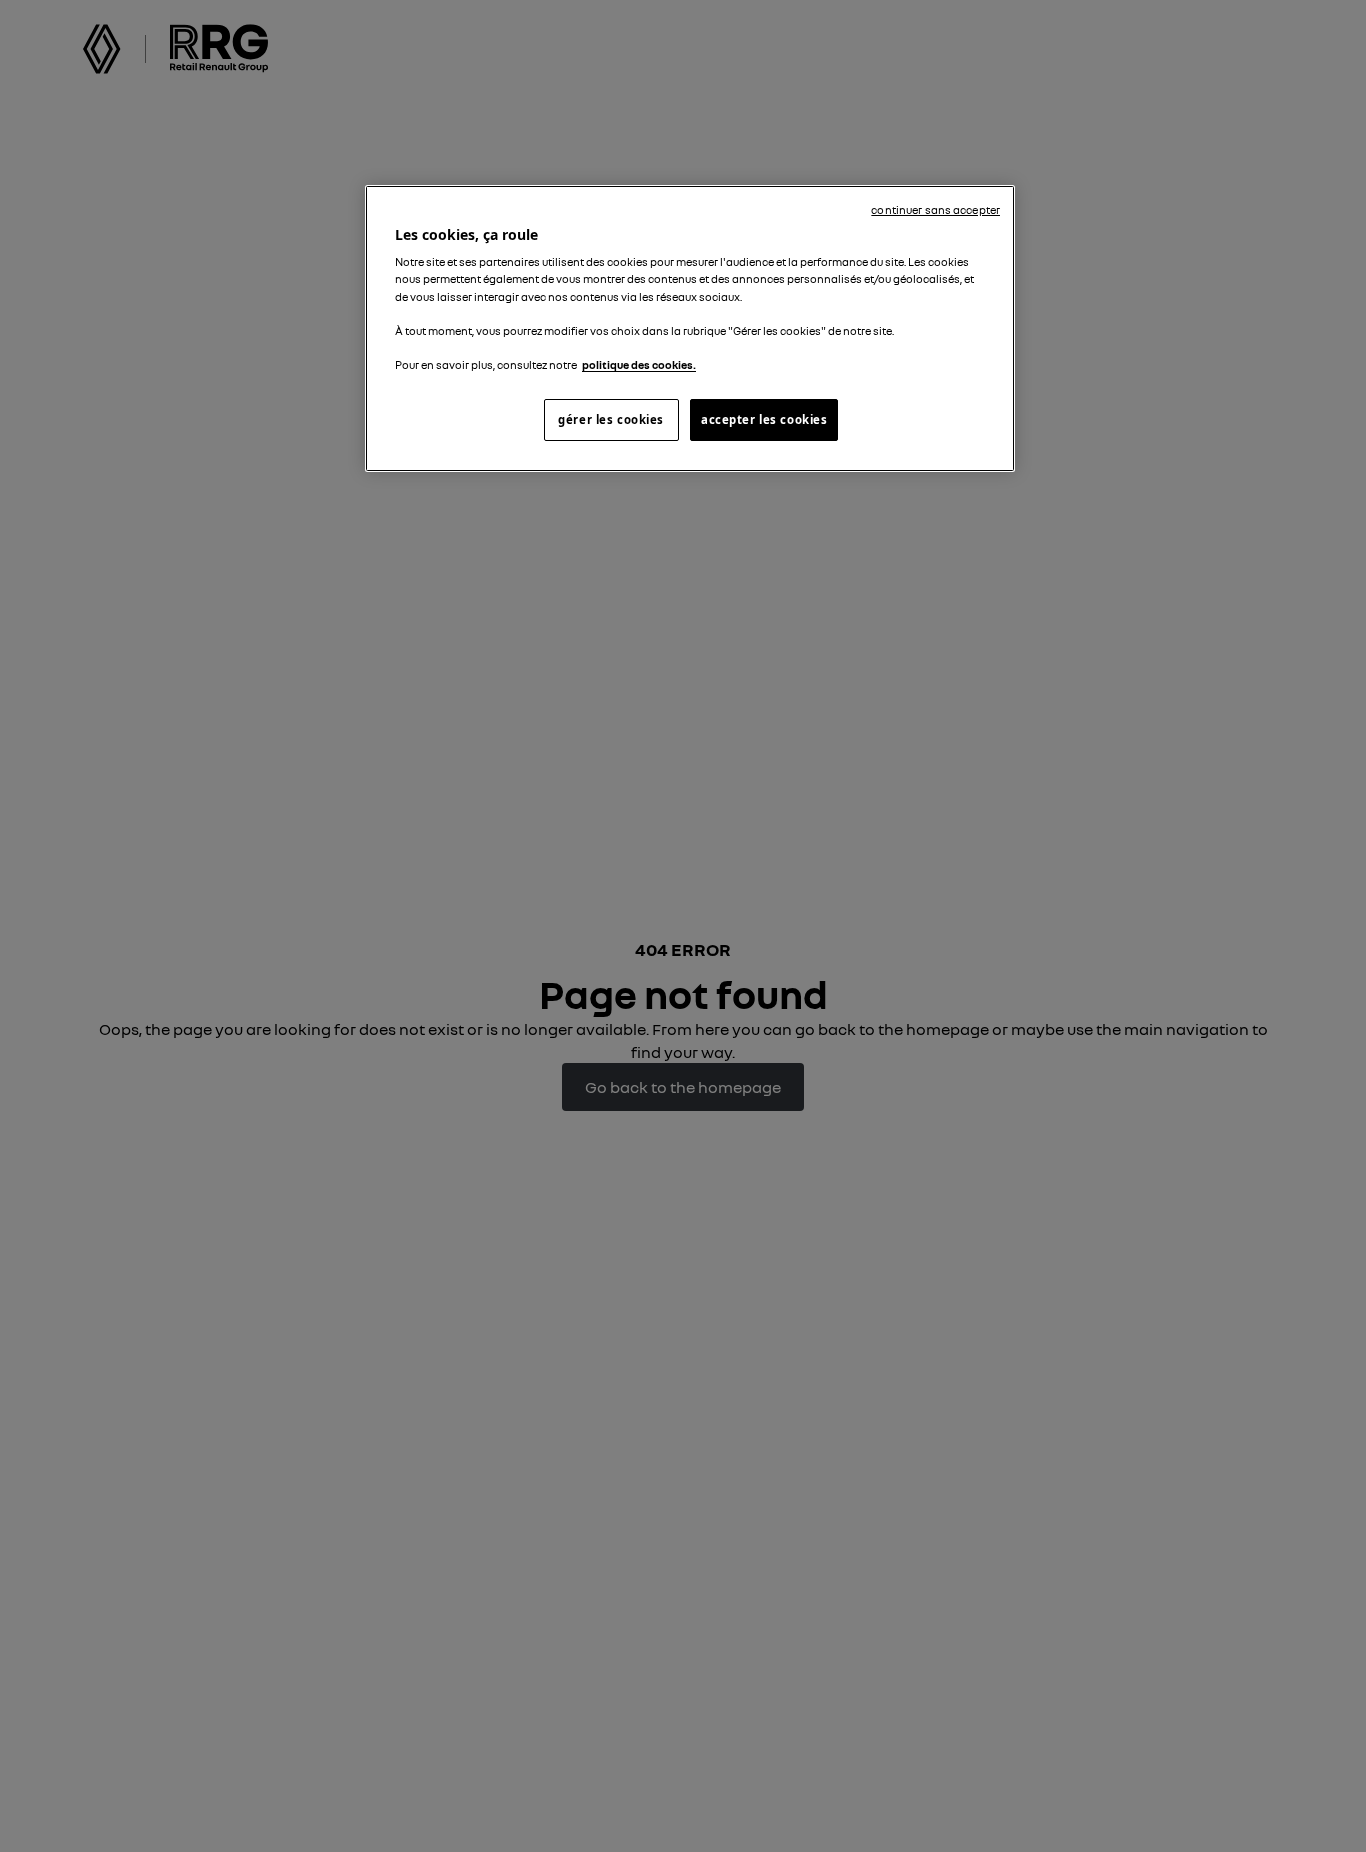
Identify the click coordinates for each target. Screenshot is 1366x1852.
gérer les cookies (611, 419)
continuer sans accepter (935, 210)
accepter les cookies (764, 419)
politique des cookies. (639, 365)
